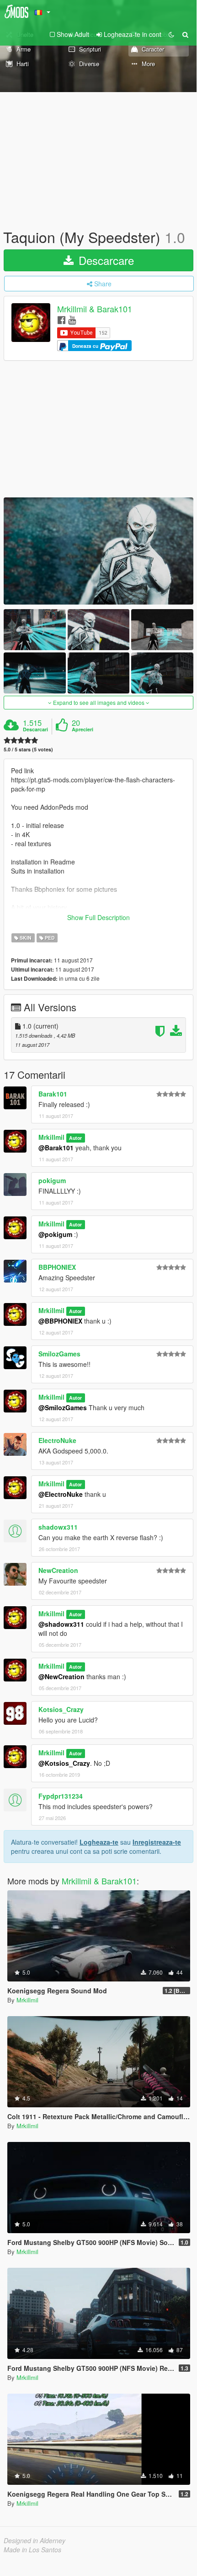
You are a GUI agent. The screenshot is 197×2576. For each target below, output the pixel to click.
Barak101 (53, 1094)
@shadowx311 (61, 1624)
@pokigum (55, 1234)
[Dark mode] (171, 34)
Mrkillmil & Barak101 (95, 309)
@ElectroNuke (61, 1494)
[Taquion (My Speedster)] (98, 551)
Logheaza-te (99, 1842)
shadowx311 (58, 1527)
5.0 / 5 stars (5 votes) (28, 749)
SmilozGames (59, 1354)
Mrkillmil (51, 1137)
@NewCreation (61, 1676)
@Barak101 (56, 1148)
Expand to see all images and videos (99, 702)
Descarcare (105, 260)
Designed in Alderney (35, 2540)
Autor (75, 1138)
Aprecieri (83, 729)
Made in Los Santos (32, 2550)
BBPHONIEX (57, 1267)
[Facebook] (61, 319)
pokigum (52, 1180)
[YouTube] (72, 319)
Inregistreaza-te (157, 1842)
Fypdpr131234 (61, 1796)
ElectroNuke (57, 1440)
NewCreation (58, 1570)
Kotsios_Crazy (61, 1709)
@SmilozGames (63, 1407)
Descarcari (35, 729)
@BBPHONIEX (60, 1321)
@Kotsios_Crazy (64, 1763)
